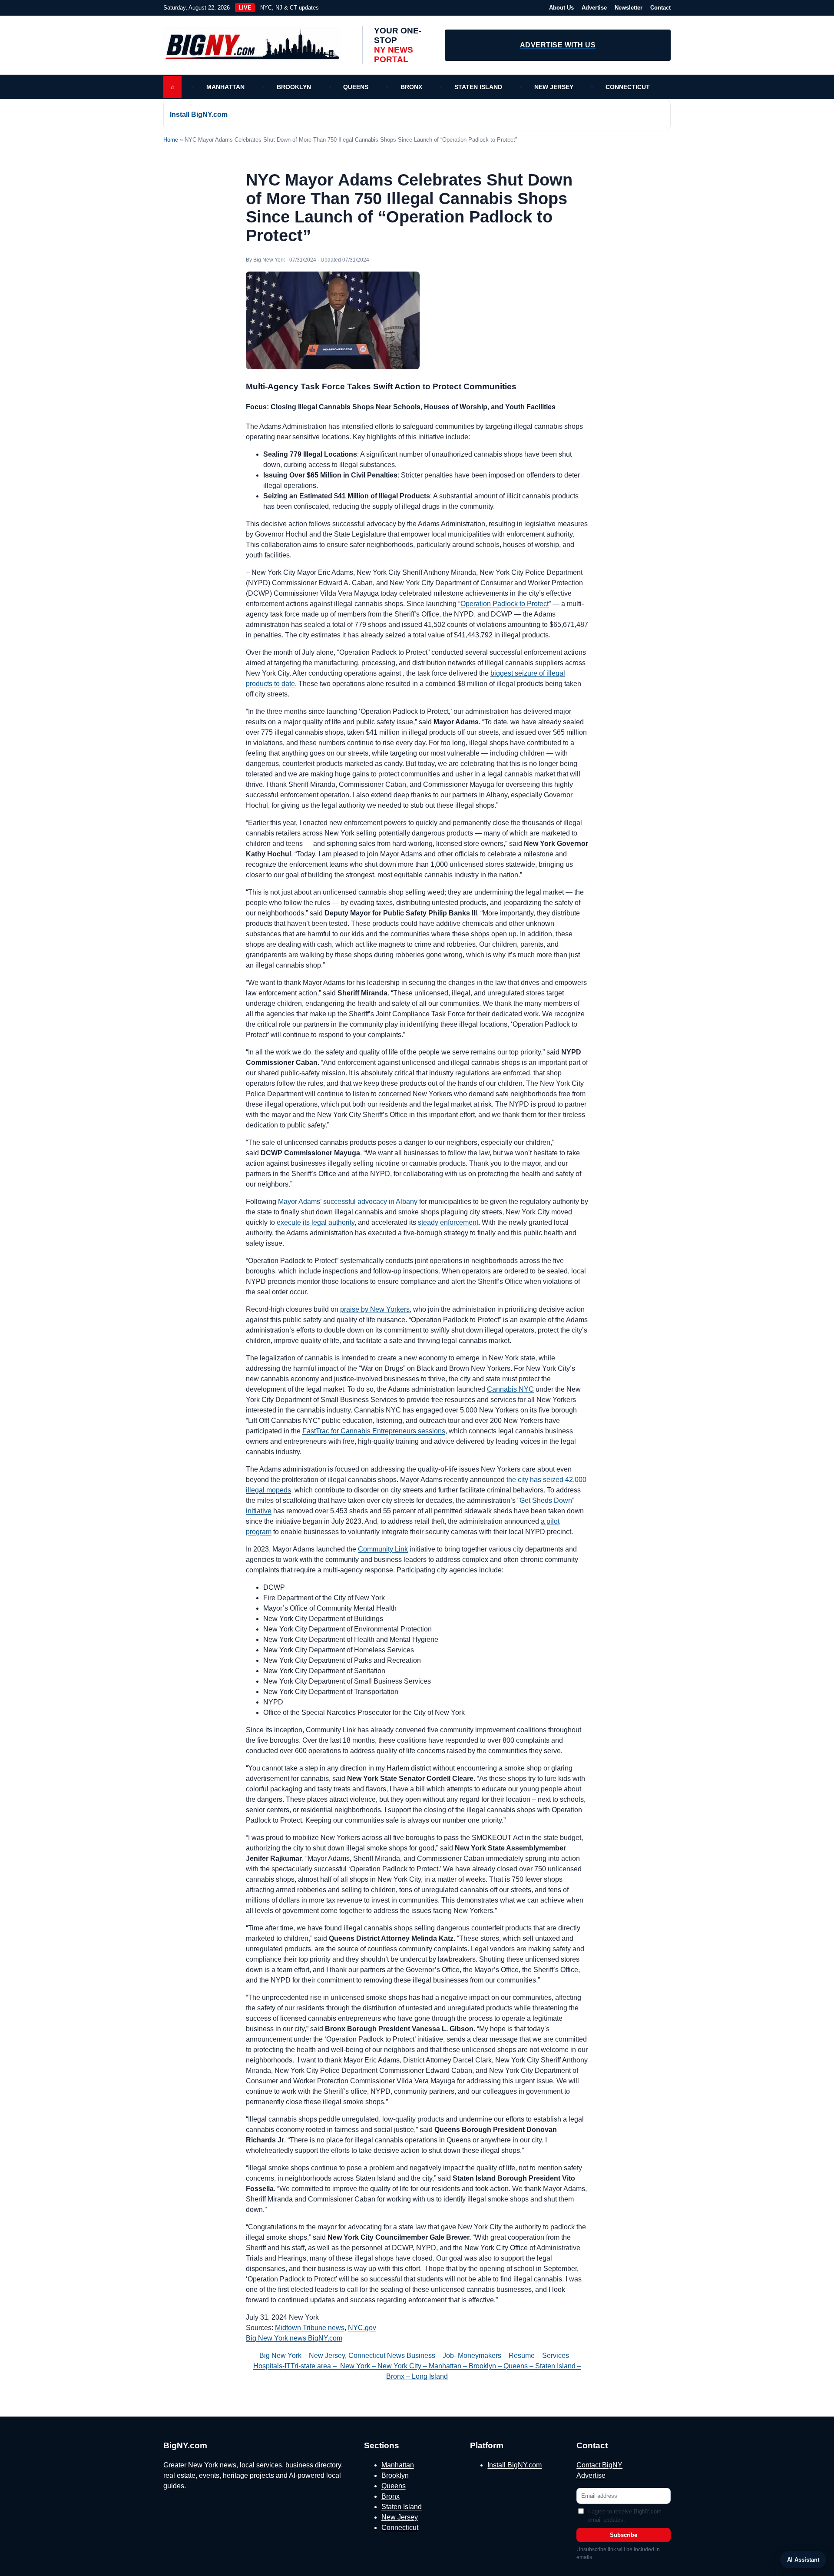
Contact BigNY (599, 2465)
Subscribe (624, 2535)
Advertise (594, 8)
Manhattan (225, 87)
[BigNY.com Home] (257, 45)
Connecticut (628, 87)
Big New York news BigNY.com (294, 2338)
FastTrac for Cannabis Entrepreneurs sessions (374, 1431)
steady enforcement (448, 1222)
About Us (561, 8)
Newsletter (629, 8)
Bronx (411, 87)
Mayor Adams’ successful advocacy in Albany (348, 1202)
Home (171, 140)
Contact (660, 8)
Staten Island (478, 87)
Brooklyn (294, 87)
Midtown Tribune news (310, 2328)
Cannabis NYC (510, 1389)
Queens (356, 87)
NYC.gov (362, 2328)
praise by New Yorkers (375, 1309)
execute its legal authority (316, 1222)
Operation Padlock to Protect (505, 604)
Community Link (383, 1549)
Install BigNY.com (199, 114)
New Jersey (554, 87)
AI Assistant (803, 2560)
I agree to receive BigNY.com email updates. (625, 2516)
